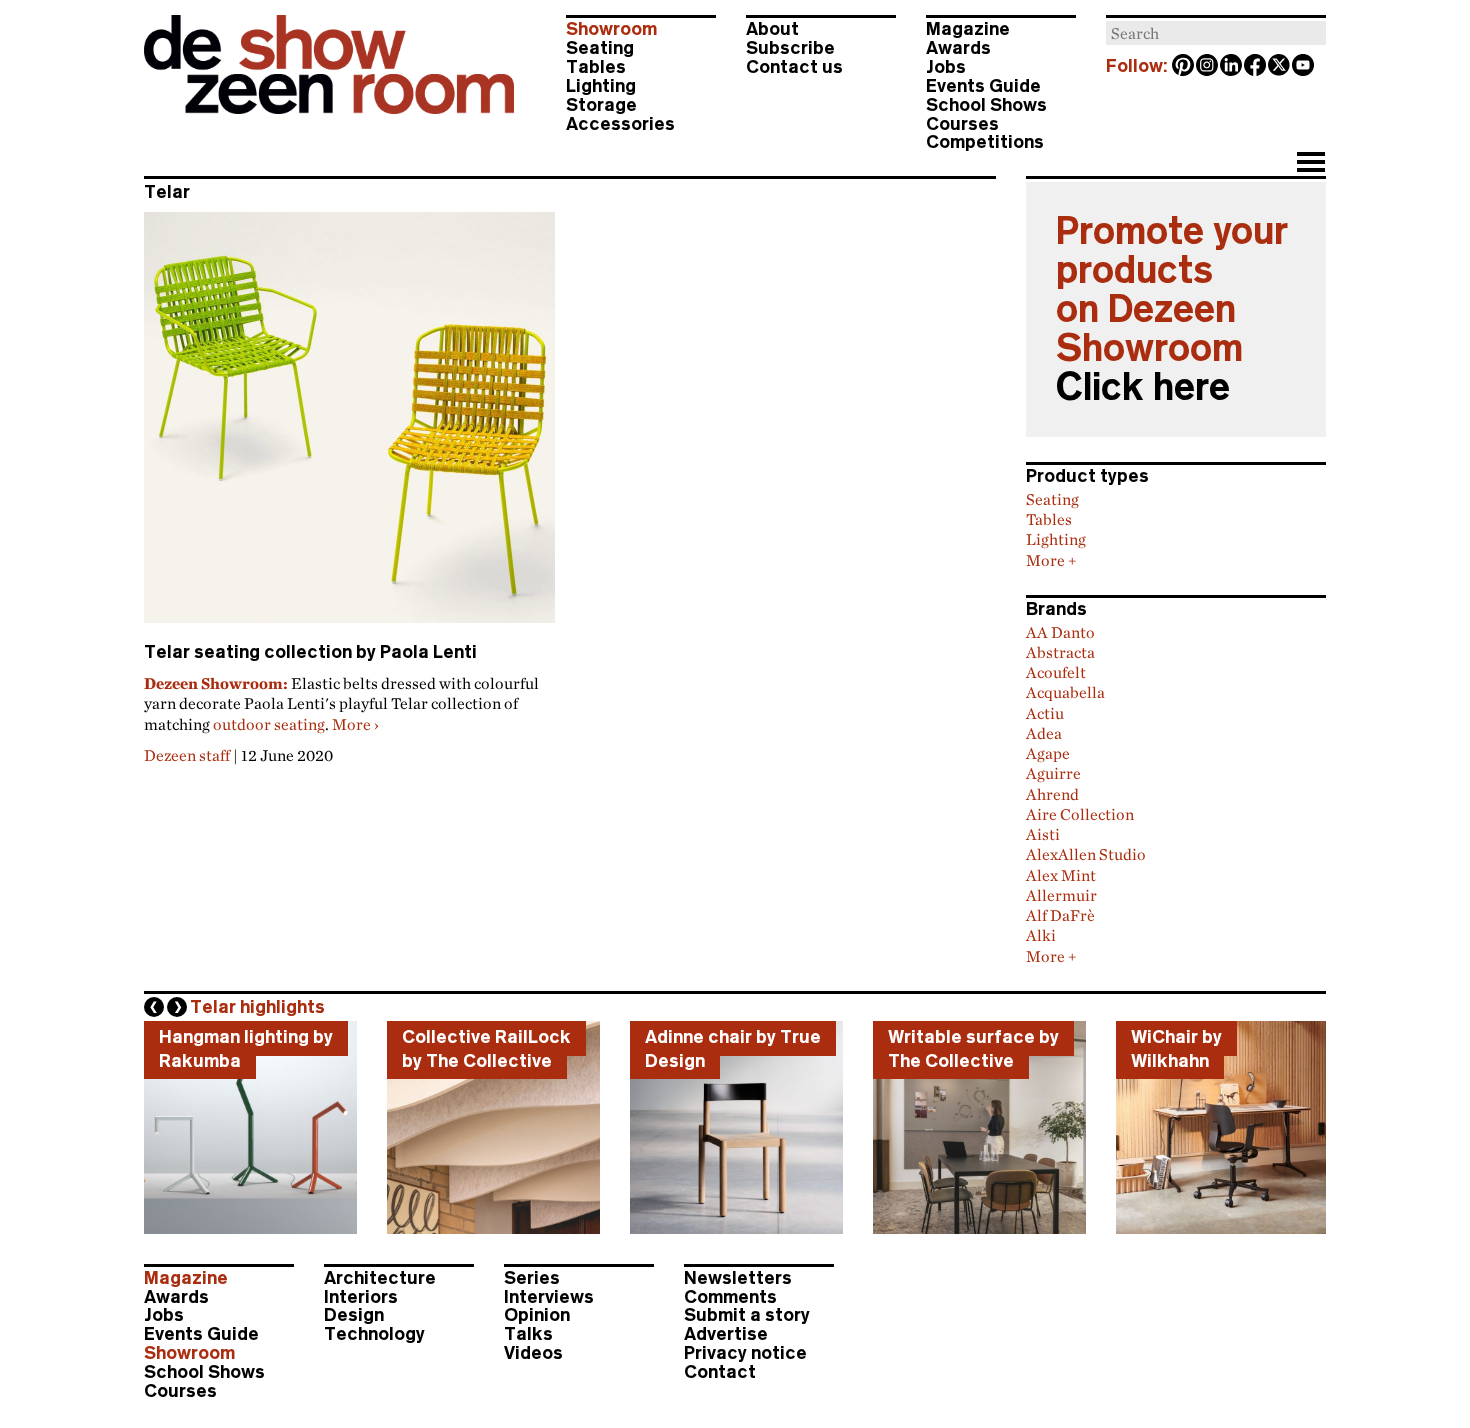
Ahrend (1052, 794)
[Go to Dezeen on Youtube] (1304, 67)
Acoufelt (1056, 672)
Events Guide (983, 86)
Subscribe (790, 48)
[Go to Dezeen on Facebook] (1256, 67)
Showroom (611, 29)
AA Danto (1060, 632)
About (772, 29)
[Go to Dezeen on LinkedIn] (1232, 67)
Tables (596, 67)
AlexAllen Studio (1086, 854)
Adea (1044, 733)
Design (354, 1315)
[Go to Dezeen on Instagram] (1208, 67)
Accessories (620, 124)
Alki (1041, 935)
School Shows (986, 105)
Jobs (946, 67)
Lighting (601, 86)
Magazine (968, 29)
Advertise (726, 1334)
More (355, 724)
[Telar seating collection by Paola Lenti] (349, 426)
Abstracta (1060, 652)
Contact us (794, 67)
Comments (730, 1297)
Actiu (1045, 713)
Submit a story (747, 1315)
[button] (1310, 164)
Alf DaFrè (1060, 915)
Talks (528, 1334)
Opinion (537, 1315)
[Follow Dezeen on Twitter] (1280, 67)
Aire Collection (1080, 814)
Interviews (549, 1297)
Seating (600, 48)
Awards (958, 48)
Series (532, 1278)
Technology (374, 1334)
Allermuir (1061, 895)
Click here (1143, 387)
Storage (601, 105)
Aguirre (1053, 773)
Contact (720, 1372)
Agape (1048, 753)
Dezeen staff (187, 755)
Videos (533, 1353)
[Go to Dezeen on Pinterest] (1184, 67)
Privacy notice (745, 1353)
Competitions (985, 142)
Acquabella (1065, 692)
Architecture (380, 1278)
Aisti (1043, 834)
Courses (962, 124)
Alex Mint (1061, 875)
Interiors (361, 1297)
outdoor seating (269, 724)
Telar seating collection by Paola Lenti (310, 652)
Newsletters (738, 1278)
